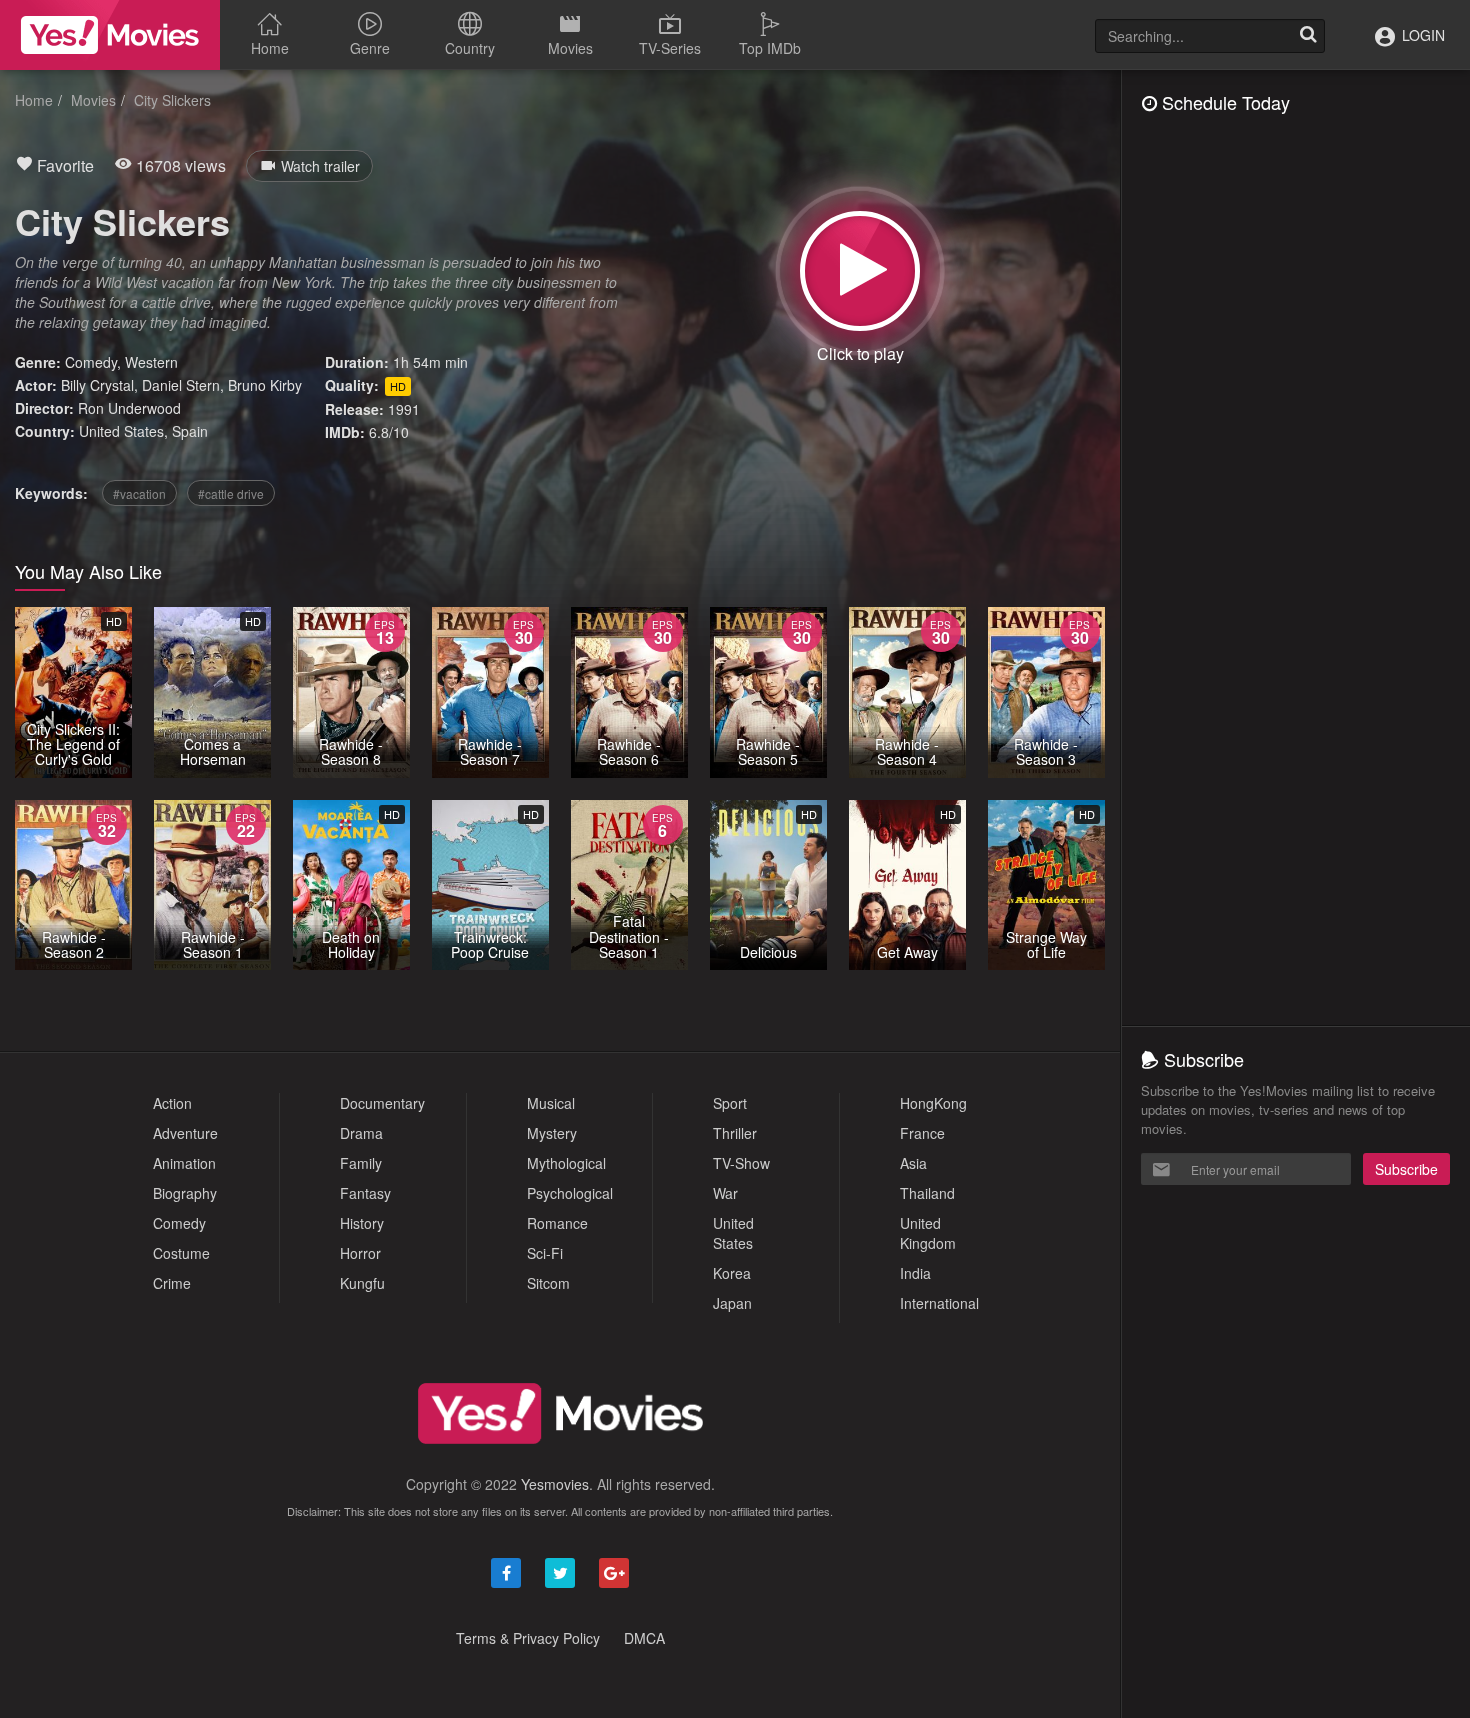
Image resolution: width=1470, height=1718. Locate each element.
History (362, 1223)
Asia (913, 1163)
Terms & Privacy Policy (528, 1638)
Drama (361, 1133)
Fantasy (365, 1193)
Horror (360, 1253)
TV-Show (741, 1163)
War (725, 1193)
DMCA (644, 1638)
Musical (551, 1103)
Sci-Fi (545, 1253)
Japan (732, 1303)
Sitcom (548, 1283)
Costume (181, 1253)
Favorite (63, 165)
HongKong (933, 1103)
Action (172, 1103)
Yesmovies (555, 1484)
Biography (185, 1193)
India (915, 1273)
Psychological (570, 1193)
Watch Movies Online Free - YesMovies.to (110, 35)
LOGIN (1421, 35)
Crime (172, 1283)
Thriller (735, 1133)
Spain (190, 431)
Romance (557, 1223)
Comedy (91, 362)
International (939, 1303)
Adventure (185, 1133)
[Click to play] (860, 271)
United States (121, 431)
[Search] (1308, 36)
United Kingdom (928, 1233)
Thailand (927, 1193)
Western (151, 362)
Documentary (382, 1103)
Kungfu (362, 1283)
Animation (184, 1163)
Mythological (566, 1163)
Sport (730, 1103)
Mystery (552, 1133)
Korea (732, 1273)
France (922, 1133)
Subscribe (1406, 1169)
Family (361, 1163)
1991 (404, 409)
